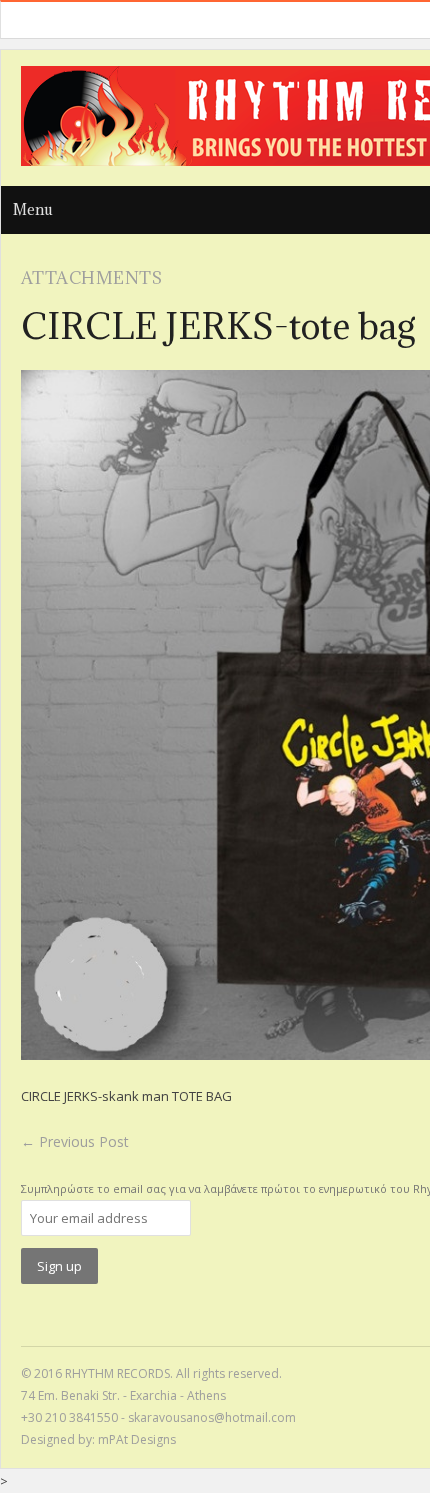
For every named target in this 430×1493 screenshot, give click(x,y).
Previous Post (75, 1141)
